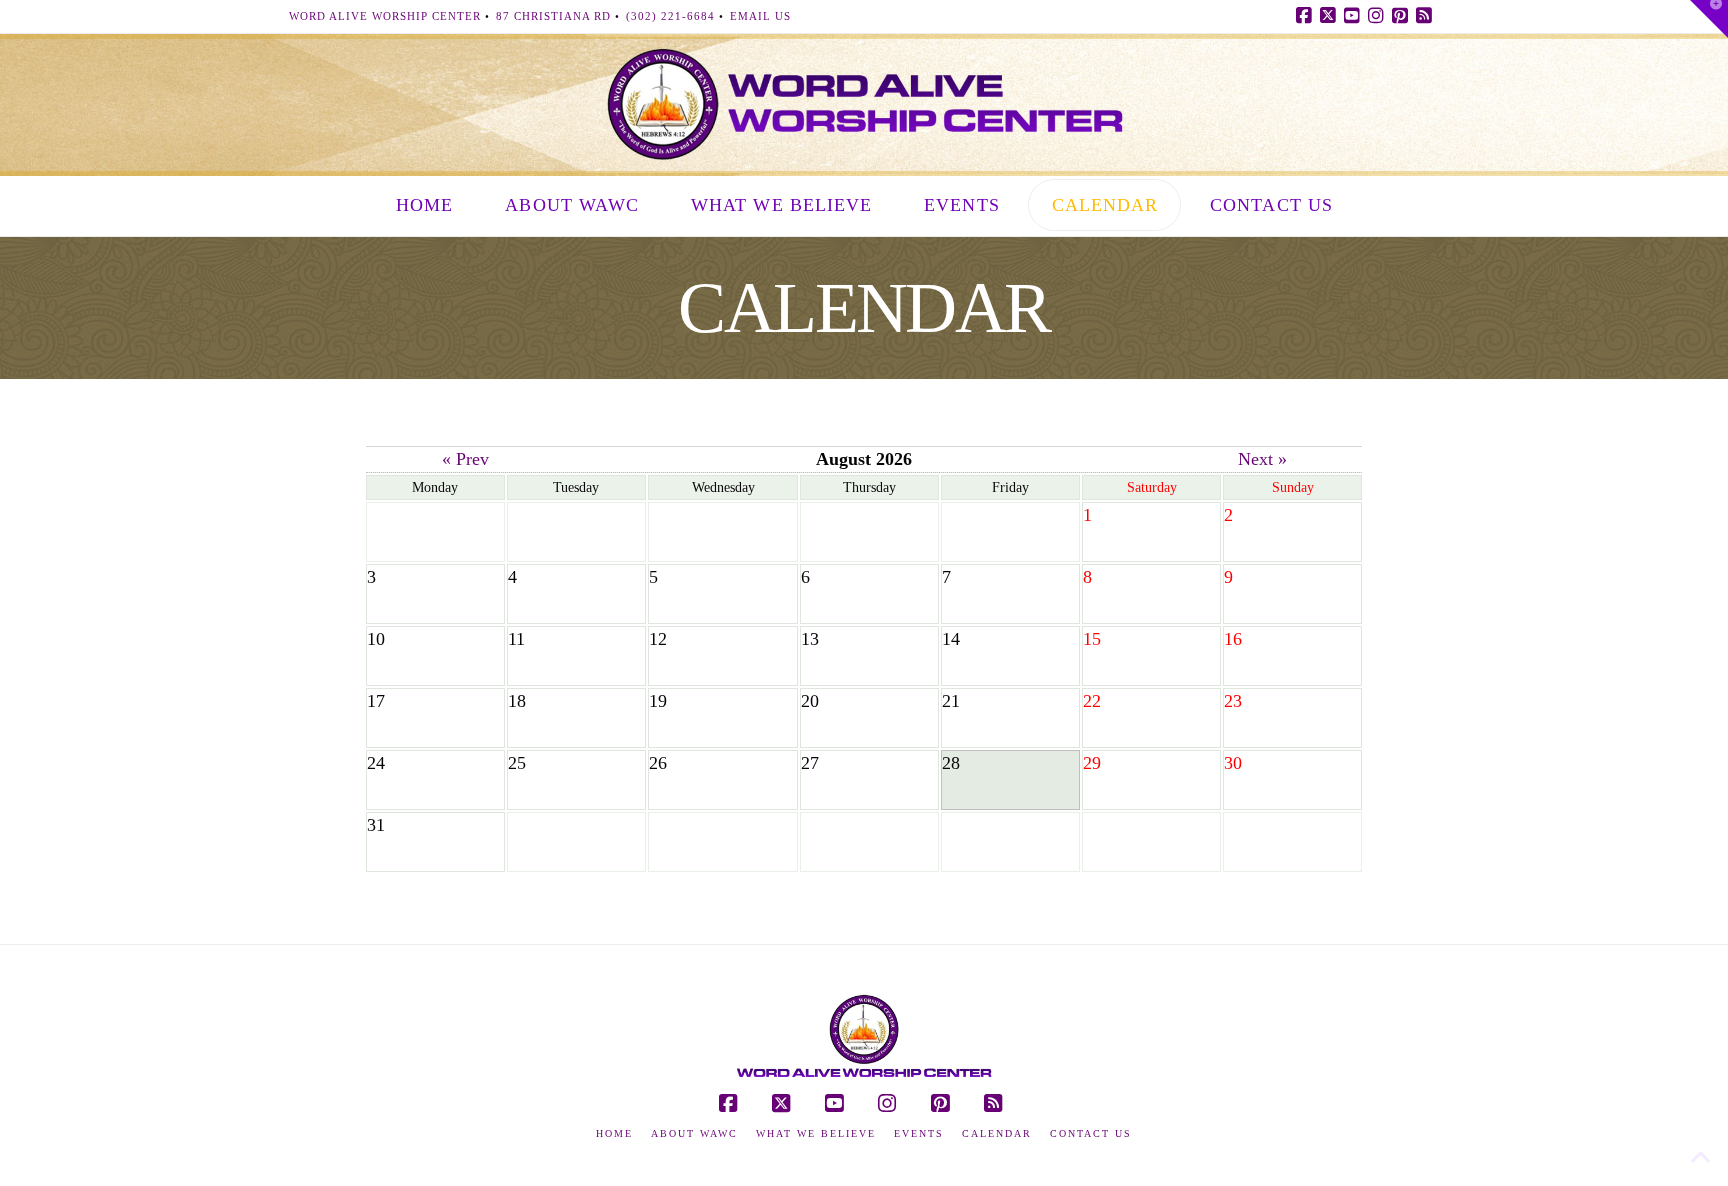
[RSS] (1427, 16)
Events (919, 1133)
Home (614, 1133)
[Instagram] (1379, 16)
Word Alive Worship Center (385, 16)
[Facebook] (1307, 16)
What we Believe (816, 1133)
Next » (1262, 459)
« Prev (465, 459)
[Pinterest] (1403, 16)
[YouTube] (1355, 16)
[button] (1709, 19)
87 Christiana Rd (553, 16)
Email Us (760, 16)
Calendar (997, 1133)
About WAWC (694, 1133)
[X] (1331, 16)
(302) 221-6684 (670, 16)
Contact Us (1091, 1133)
